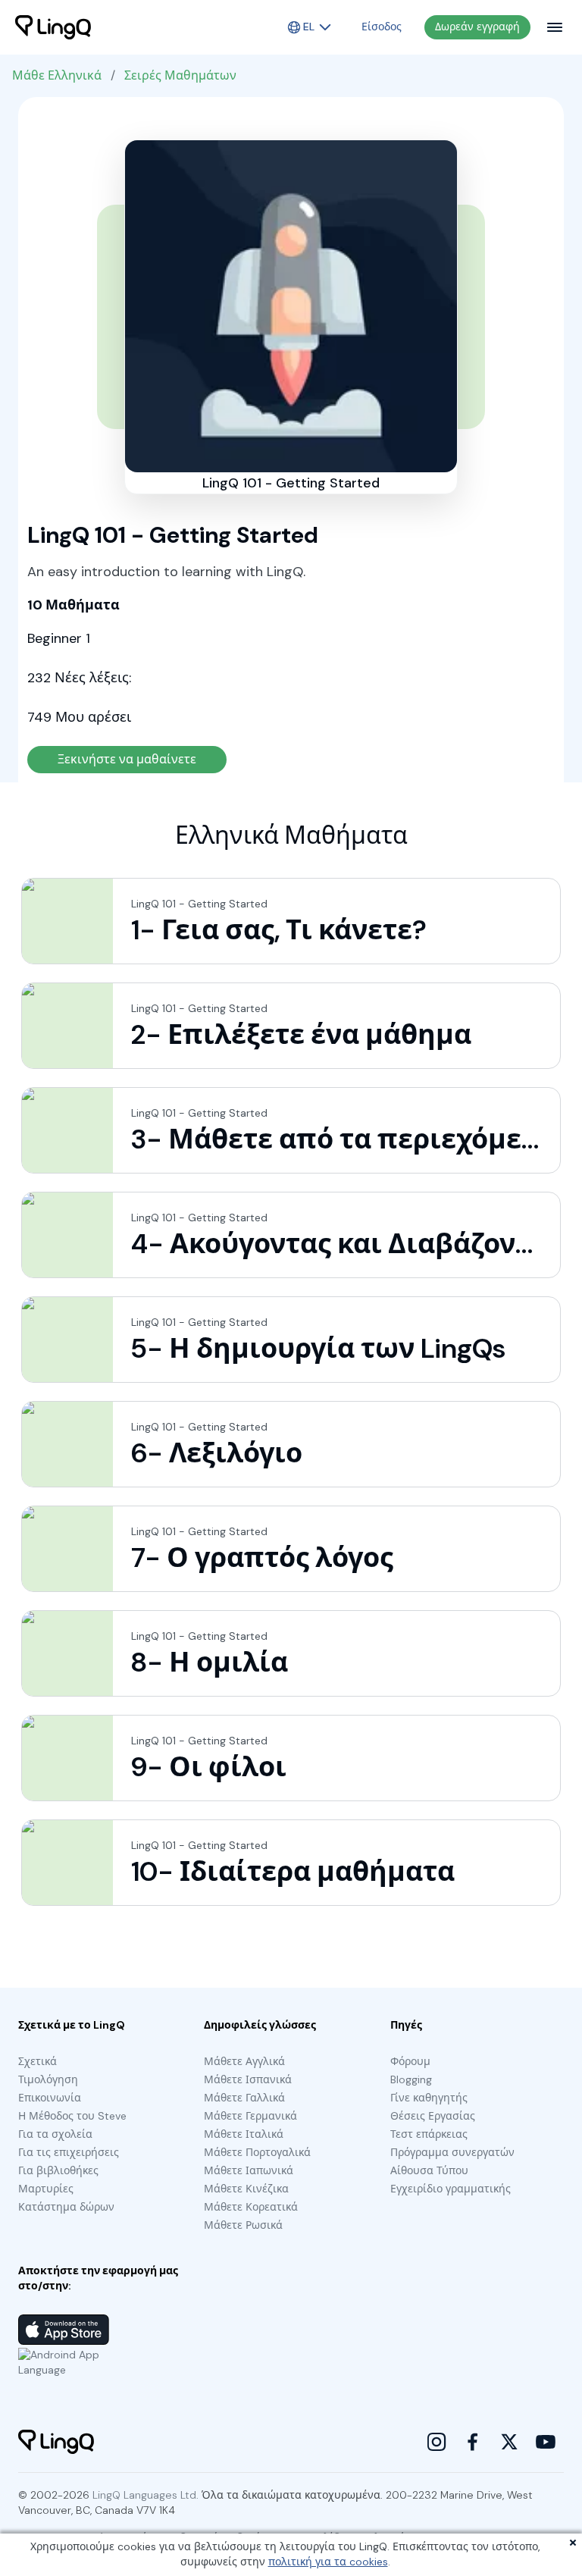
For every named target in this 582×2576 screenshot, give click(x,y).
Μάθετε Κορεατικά (251, 2207)
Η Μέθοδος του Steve (72, 2116)
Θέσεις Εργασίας (433, 2116)
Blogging (411, 2079)
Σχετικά (38, 2061)
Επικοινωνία (50, 2098)
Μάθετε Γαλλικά (244, 2098)
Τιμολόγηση (48, 2079)
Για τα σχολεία (55, 2134)
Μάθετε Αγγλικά (244, 2061)
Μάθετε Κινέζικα (246, 2189)
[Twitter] (509, 2442)
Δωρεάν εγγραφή (477, 27)
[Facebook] (473, 2442)
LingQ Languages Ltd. (145, 2495)
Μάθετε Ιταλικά (244, 2134)
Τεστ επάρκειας (429, 2134)
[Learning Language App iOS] (64, 2330)
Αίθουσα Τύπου (429, 2170)
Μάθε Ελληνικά (57, 75)
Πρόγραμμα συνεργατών (452, 2152)
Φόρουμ (410, 2061)
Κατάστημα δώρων (66, 2207)
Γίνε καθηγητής (429, 2098)
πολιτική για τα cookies (328, 2562)
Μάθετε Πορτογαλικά (257, 2152)
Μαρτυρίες (46, 2189)
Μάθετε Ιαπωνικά (249, 2170)
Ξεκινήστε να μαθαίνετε (127, 759)
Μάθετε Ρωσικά (243, 2225)
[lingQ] (53, 27)
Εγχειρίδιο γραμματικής (451, 2189)
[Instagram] (436, 2442)
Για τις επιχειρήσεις (69, 2152)
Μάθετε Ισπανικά (248, 2079)
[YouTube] (546, 2442)
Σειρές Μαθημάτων (180, 75)
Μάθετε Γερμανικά (250, 2116)
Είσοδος (382, 27)
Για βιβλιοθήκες (58, 2170)
